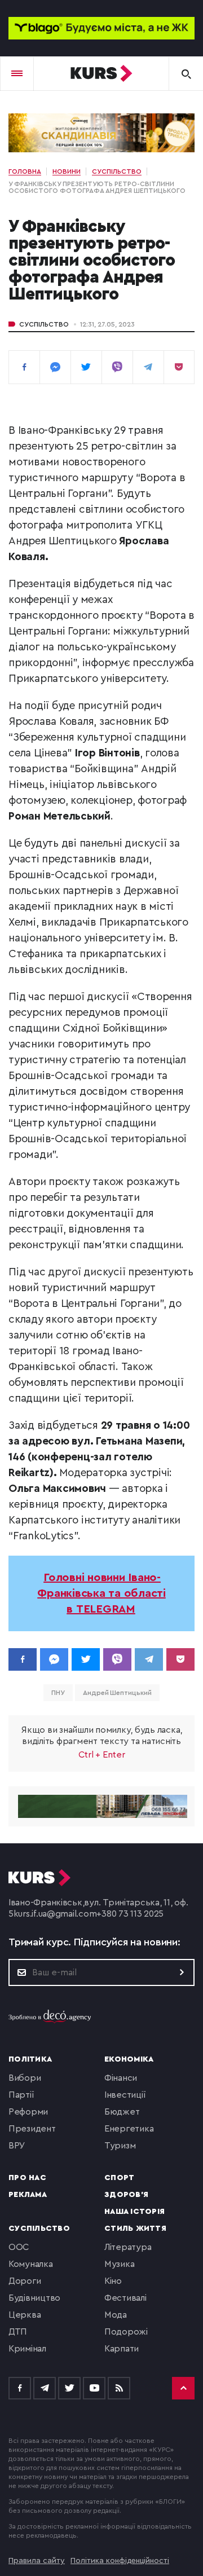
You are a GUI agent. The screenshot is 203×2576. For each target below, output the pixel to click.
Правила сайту (37, 2561)
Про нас (27, 2178)
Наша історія (134, 2212)
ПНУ (58, 1693)
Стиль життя (135, 2229)
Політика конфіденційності (120, 2561)
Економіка (129, 2059)
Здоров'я (126, 2195)
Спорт (119, 2178)
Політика (30, 2059)
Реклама (28, 2195)
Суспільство (44, 324)
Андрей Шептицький (117, 1693)
